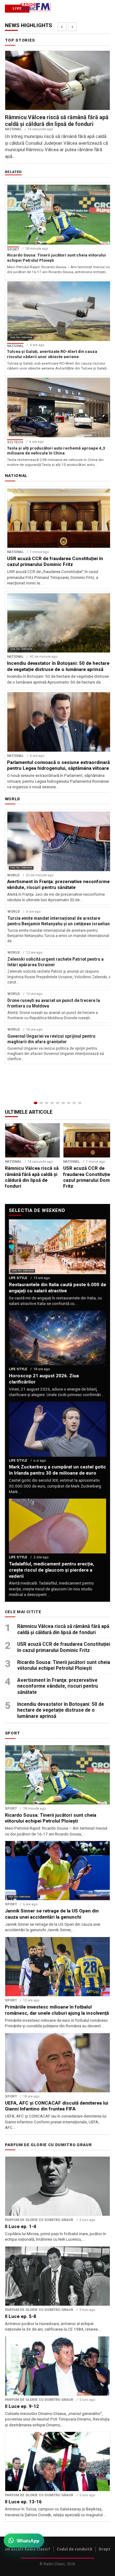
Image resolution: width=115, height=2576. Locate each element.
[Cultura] (58, 1103)
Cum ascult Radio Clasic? (26, 2549)
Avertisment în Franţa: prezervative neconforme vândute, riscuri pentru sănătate (57, 1686)
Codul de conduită (75, 2549)
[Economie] (52, 1103)
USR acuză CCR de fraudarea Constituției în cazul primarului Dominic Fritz (64, 1647)
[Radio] (80, 1103)
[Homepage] (36, 1103)
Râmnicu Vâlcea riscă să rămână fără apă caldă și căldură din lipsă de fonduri (63, 1629)
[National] (41, 1103)
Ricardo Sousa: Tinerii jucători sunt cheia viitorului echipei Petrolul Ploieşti (64, 1665)
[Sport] (74, 1103)
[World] (47, 1103)
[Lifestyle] (63, 1103)
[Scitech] (69, 1103)
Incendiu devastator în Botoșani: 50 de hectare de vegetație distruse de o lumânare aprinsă (61, 1710)
